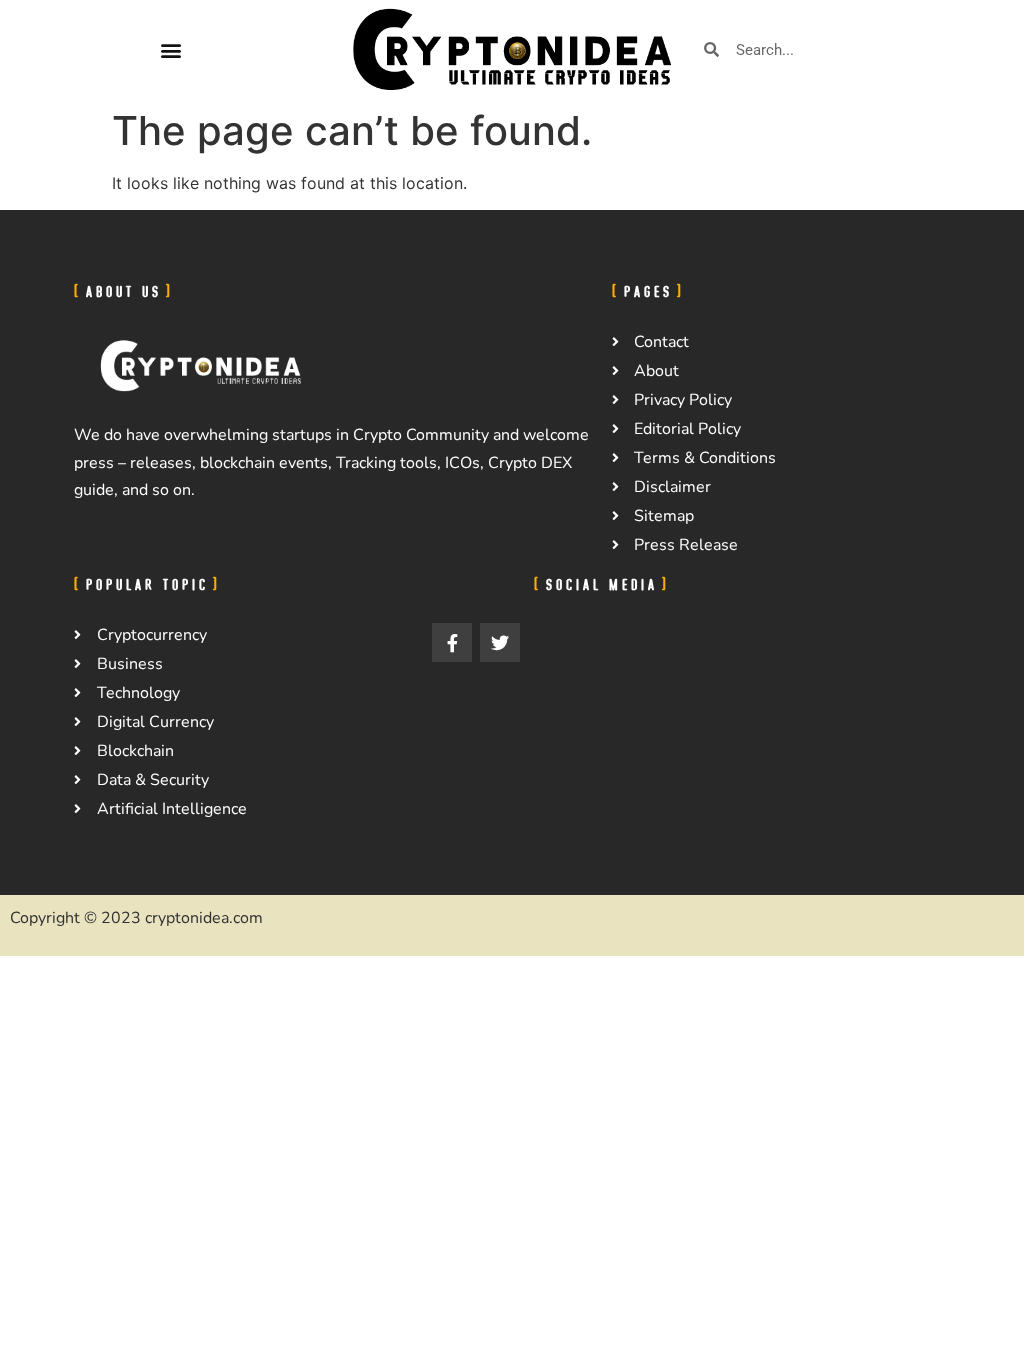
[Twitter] (500, 643)
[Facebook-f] (452, 643)
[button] (170, 49)
